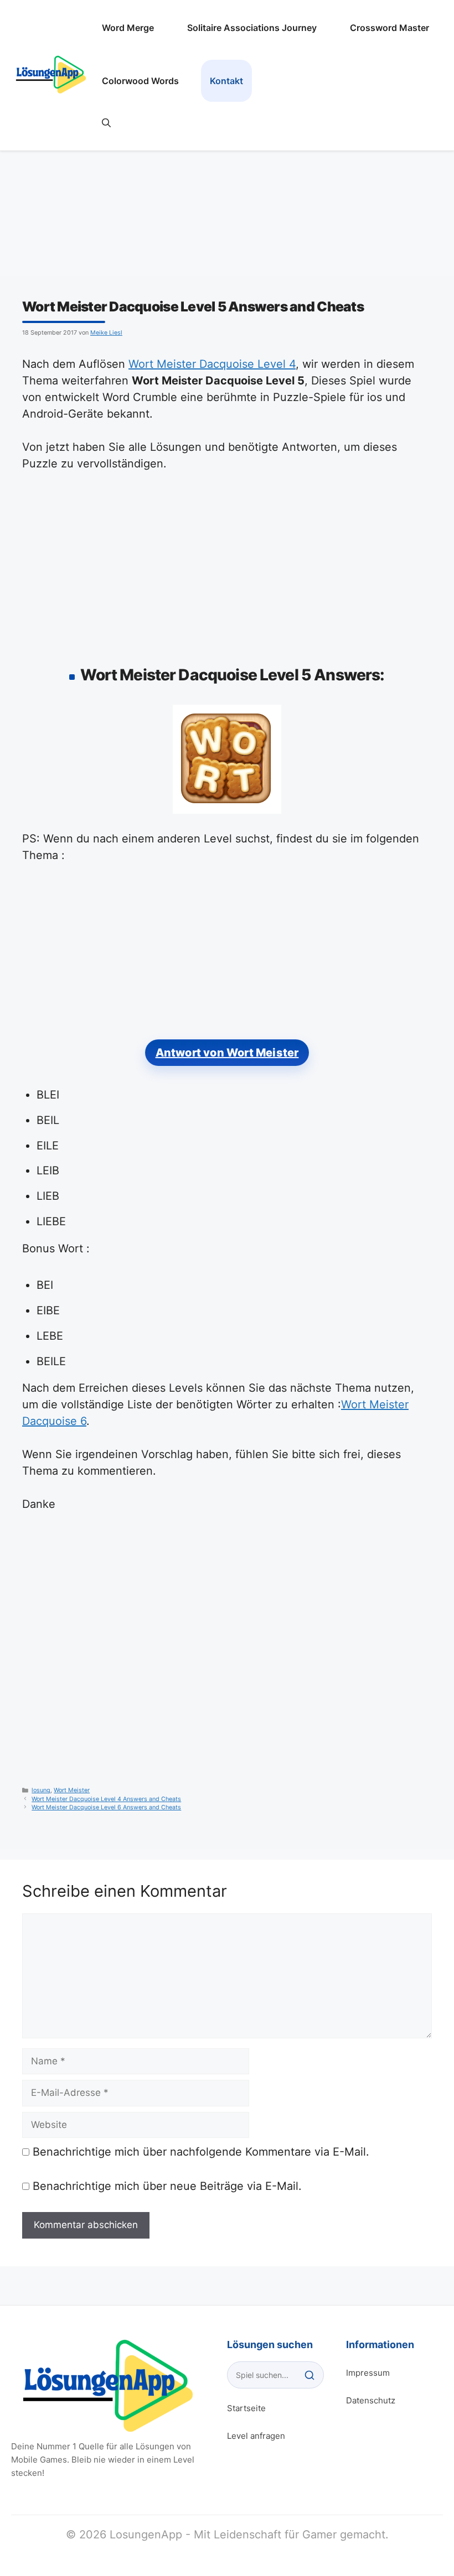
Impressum (368, 2373)
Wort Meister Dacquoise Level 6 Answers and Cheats (106, 1807)
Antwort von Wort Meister (227, 1053)
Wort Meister (72, 1790)
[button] (106, 123)
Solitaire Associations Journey (252, 28)
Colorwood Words (140, 81)
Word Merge (128, 28)
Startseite (246, 2408)
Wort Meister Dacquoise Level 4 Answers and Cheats (106, 1799)
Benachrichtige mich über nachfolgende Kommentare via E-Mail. (201, 2152)
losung (41, 1790)
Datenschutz (371, 2400)
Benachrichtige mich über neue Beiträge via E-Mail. (167, 2186)
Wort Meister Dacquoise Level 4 (212, 364)
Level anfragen (256, 2436)
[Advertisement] (227, 566)
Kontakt (226, 81)
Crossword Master (389, 28)
